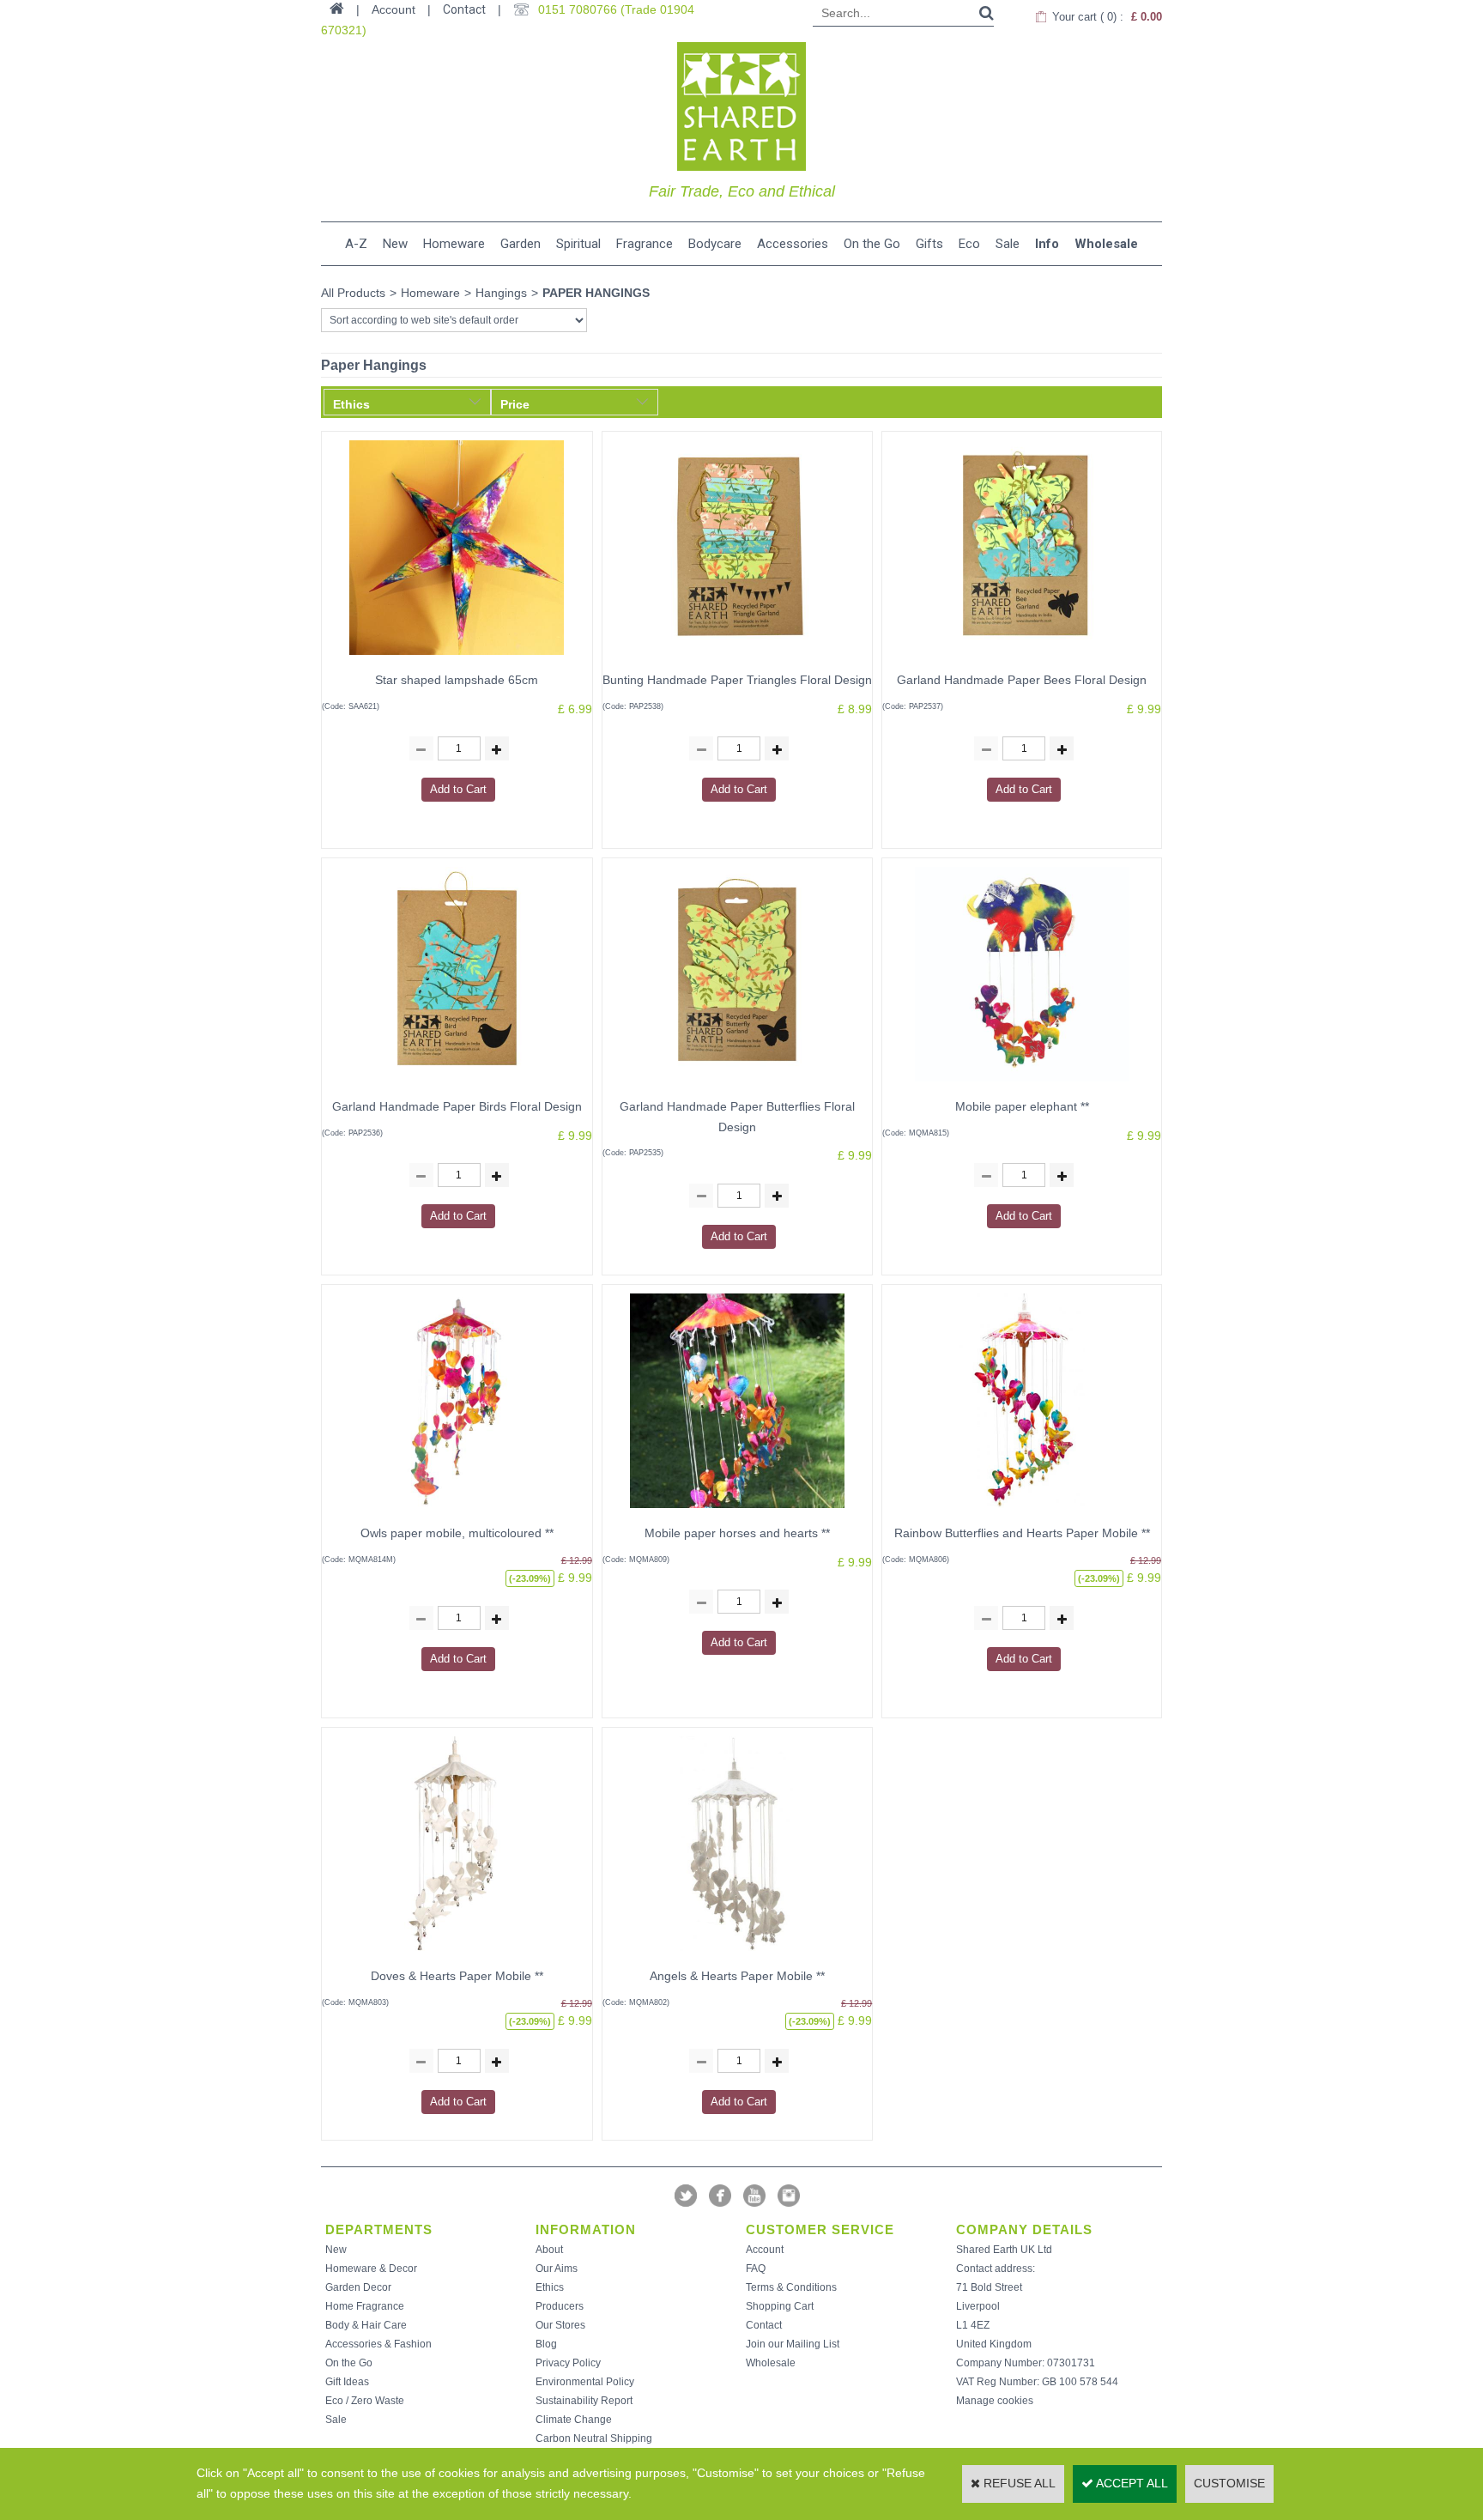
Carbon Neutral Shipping (594, 2438)
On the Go (872, 244)
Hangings (501, 293)
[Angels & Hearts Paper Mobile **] (737, 1955)
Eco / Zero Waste (365, 2401)
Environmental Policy (585, 2382)
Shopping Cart (780, 2306)
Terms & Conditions (791, 2287)
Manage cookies (995, 2401)
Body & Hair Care (366, 2325)
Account (765, 2250)
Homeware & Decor (371, 2269)
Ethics (550, 2287)
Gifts (929, 244)
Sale (1008, 244)
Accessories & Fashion (378, 2344)
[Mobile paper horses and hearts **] (737, 1512)
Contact (464, 9)
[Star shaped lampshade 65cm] (457, 659)
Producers (560, 2306)
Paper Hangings (596, 293)
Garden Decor (358, 2287)
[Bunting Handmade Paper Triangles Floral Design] (737, 659)
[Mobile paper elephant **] (1022, 1086)
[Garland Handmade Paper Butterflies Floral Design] (737, 1086)
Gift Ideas (347, 2382)
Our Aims (557, 2269)
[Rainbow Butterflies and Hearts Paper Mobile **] (1022, 1512)
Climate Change (574, 2420)
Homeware (454, 244)
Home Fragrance (365, 2306)
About (549, 2250)
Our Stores (560, 2325)
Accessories (793, 244)
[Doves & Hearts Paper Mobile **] (457, 1955)
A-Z (356, 244)
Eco (969, 244)
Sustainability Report (584, 2401)
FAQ (756, 2269)
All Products (353, 293)
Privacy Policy (568, 2363)
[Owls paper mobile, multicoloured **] (457, 1512)
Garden (521, 244)
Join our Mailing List (793, 2344)
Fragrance (645, 244)
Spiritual (578, 244)
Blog (546, 2344)
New (395, 244)
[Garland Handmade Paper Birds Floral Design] (457, 1086)
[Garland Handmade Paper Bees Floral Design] (1022, 659)
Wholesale (1106, 244)
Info (1047, 244)
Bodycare (715, 244)
